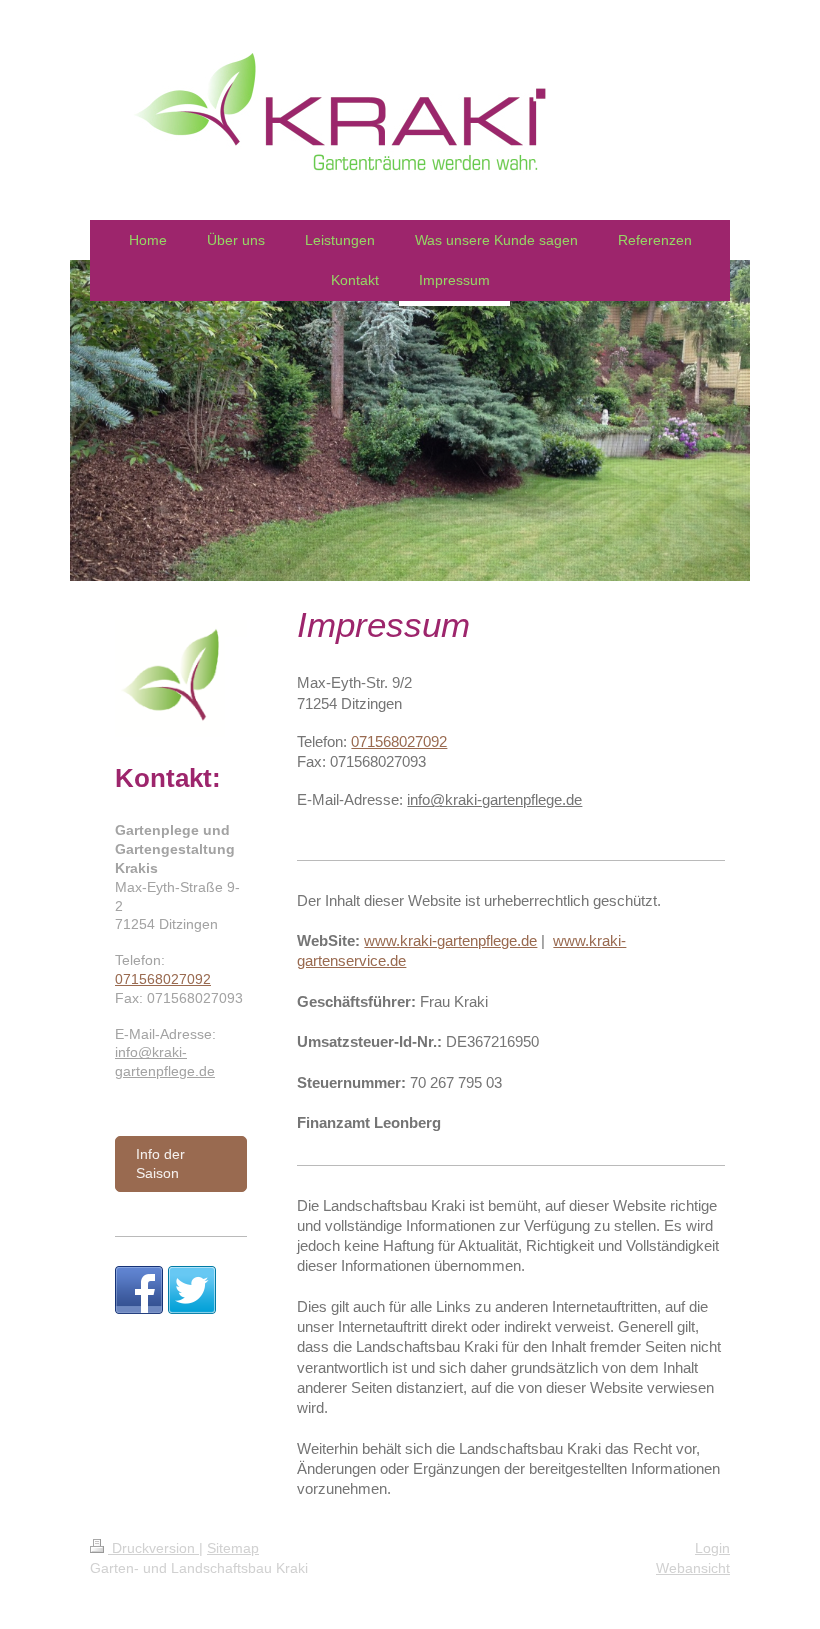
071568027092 (399, 741)
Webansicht (693, 1568)
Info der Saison (160, 1163)
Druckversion (153, 1548)
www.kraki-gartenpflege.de (450, 940)
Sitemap (233, 1548)
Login (712, 1548)
